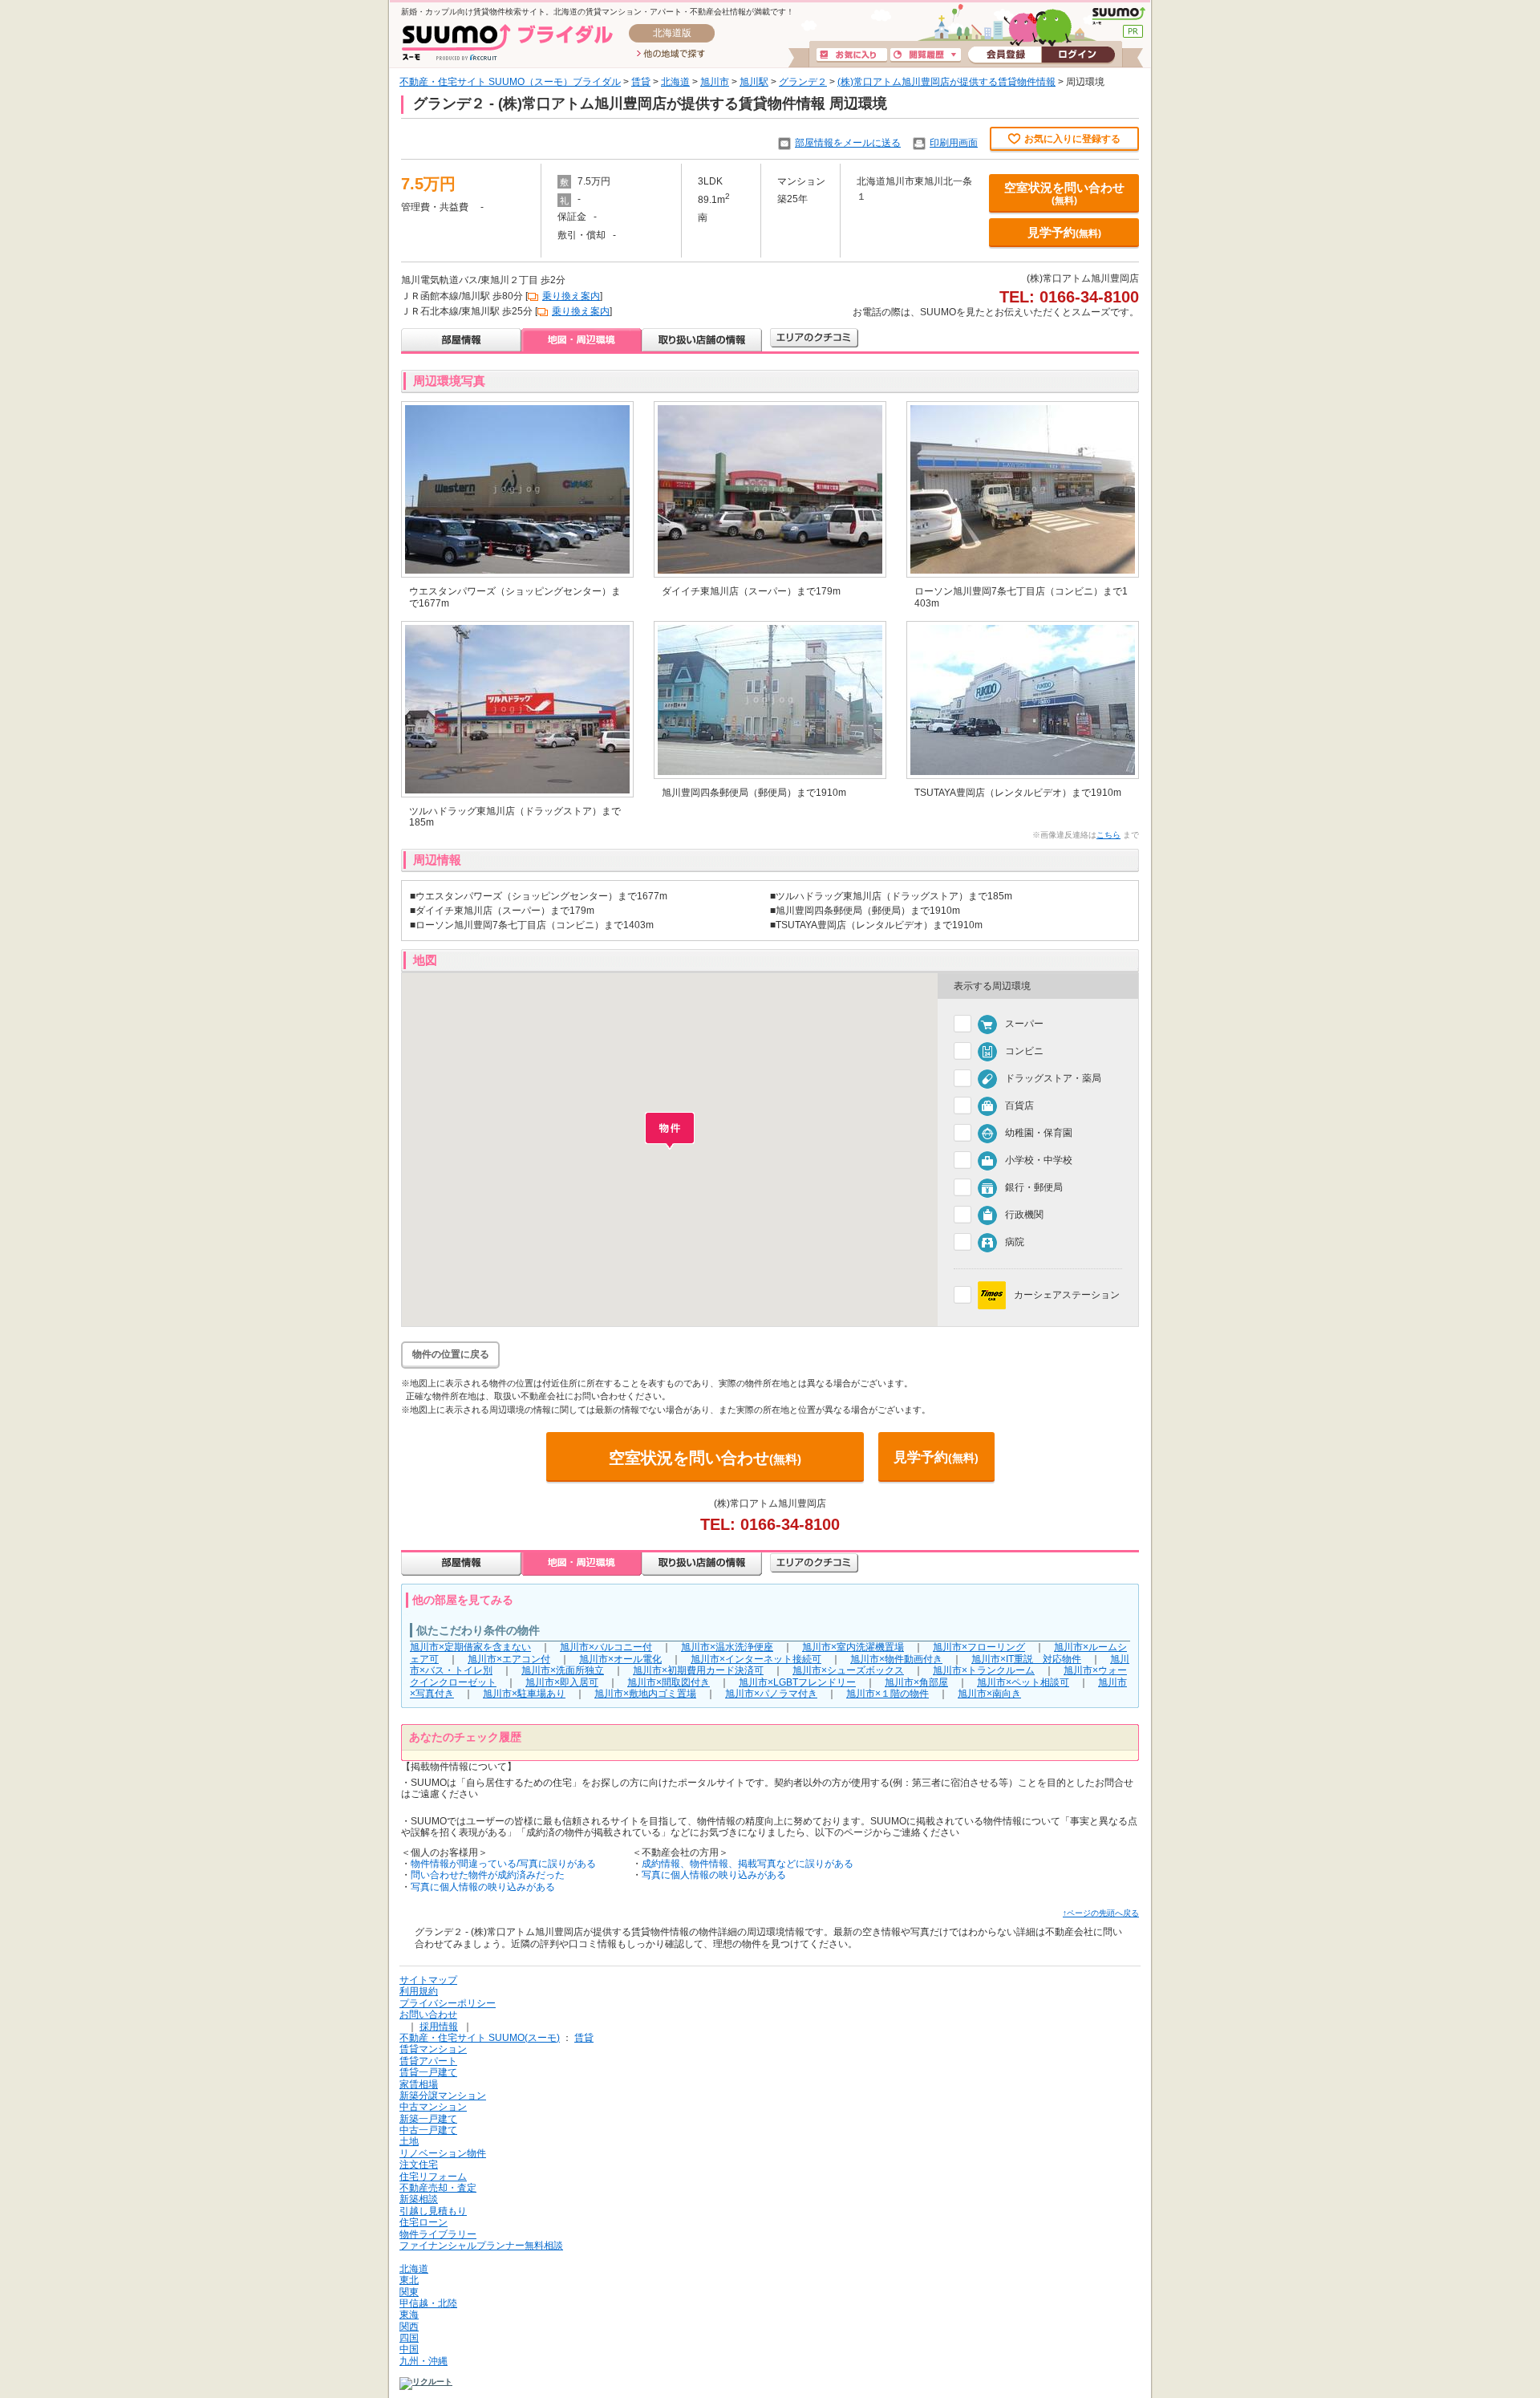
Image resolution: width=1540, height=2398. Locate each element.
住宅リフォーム (433, 2177)
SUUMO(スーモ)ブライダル (507, 42)
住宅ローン (423, 2222)
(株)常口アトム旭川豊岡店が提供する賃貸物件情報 (946, 82)
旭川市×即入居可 (562, 1682)
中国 (409, 2349)
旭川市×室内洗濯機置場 (853, 1647)
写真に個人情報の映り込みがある (483, 1887)
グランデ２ (803, 82)
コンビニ (1024, 1051)
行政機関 (1024, 1215)
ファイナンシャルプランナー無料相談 (481, 2246)
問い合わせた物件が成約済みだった (488, 1875)
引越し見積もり (433, 2211)
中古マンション (433, 2107)
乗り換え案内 (571, 296)
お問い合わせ (428, 2015)
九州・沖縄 (423, 2361)
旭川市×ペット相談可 (1023, 1682)
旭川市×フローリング (979, 1647)
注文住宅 (419, 2165)
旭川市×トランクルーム (984, 1670)
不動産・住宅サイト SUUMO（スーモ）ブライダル (510, 82)
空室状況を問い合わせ (1064, 193)
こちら (1108, 835)
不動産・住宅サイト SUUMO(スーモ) (480, 2038)
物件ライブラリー (438, 2234)
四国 (409, 2338)
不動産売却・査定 (438, 2188)
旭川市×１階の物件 (888, 1694)
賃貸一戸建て (428, 2072)
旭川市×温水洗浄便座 (727, 1647)
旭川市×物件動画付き (896, 1659)
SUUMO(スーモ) (1119, 16)
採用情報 (439, 2027)
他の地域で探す (671, 55)
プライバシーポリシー (448, 2003)
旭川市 (715, 82)
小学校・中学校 (1039, 1160)
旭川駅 (754, 82)
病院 (1015, 1242)
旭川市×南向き (989, 1694)
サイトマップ (428, 1980)
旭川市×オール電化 (620, 1659)
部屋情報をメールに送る (848, 143)
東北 (409, 2280)
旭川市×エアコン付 (509, 1659)
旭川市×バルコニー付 (606, 1647)
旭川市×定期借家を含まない (470, 1647)
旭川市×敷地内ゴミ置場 (645, 1694)
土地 (409, 2141)
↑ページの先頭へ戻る (1101, 1913)
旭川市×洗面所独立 (563, 1670)
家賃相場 (419, 2084)
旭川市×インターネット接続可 (756, 1659)
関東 (409, 2292)
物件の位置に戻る (451, 1354)
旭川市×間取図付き (669, 1682)
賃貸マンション (433, 2049)
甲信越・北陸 (428, 2303)
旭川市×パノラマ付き (771, 1694)
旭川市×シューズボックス (848, 1670)
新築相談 (419, 2199)
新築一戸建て (428, 2119)
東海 (409, 2315)
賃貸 (641, 82)
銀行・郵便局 (1034, 1187)
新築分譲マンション (443, 2096)
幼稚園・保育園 (1039, 1133)
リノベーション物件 (443, 2153)
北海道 (675, 82)
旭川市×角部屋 (916, 1682)
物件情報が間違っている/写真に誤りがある (503, 1864)
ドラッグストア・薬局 (1053, 1078)
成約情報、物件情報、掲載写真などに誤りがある (748, 1864)
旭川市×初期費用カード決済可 (698, 1670)
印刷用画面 (954, 143)
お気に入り (852, 55)
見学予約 (1064, 232)
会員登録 (1005, 55)
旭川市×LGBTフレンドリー (797, 1682)
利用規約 (419, 1991)
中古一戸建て (428, 2130)
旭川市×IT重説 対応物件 (1026, 1659)
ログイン (1078, 55)
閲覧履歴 (926, 55)
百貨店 (1019, 1106)
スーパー (1024, 1024)
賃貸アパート (428, 2061)
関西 (409, 2327)
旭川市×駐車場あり (524, 1694)
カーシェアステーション (1067, 1295)
